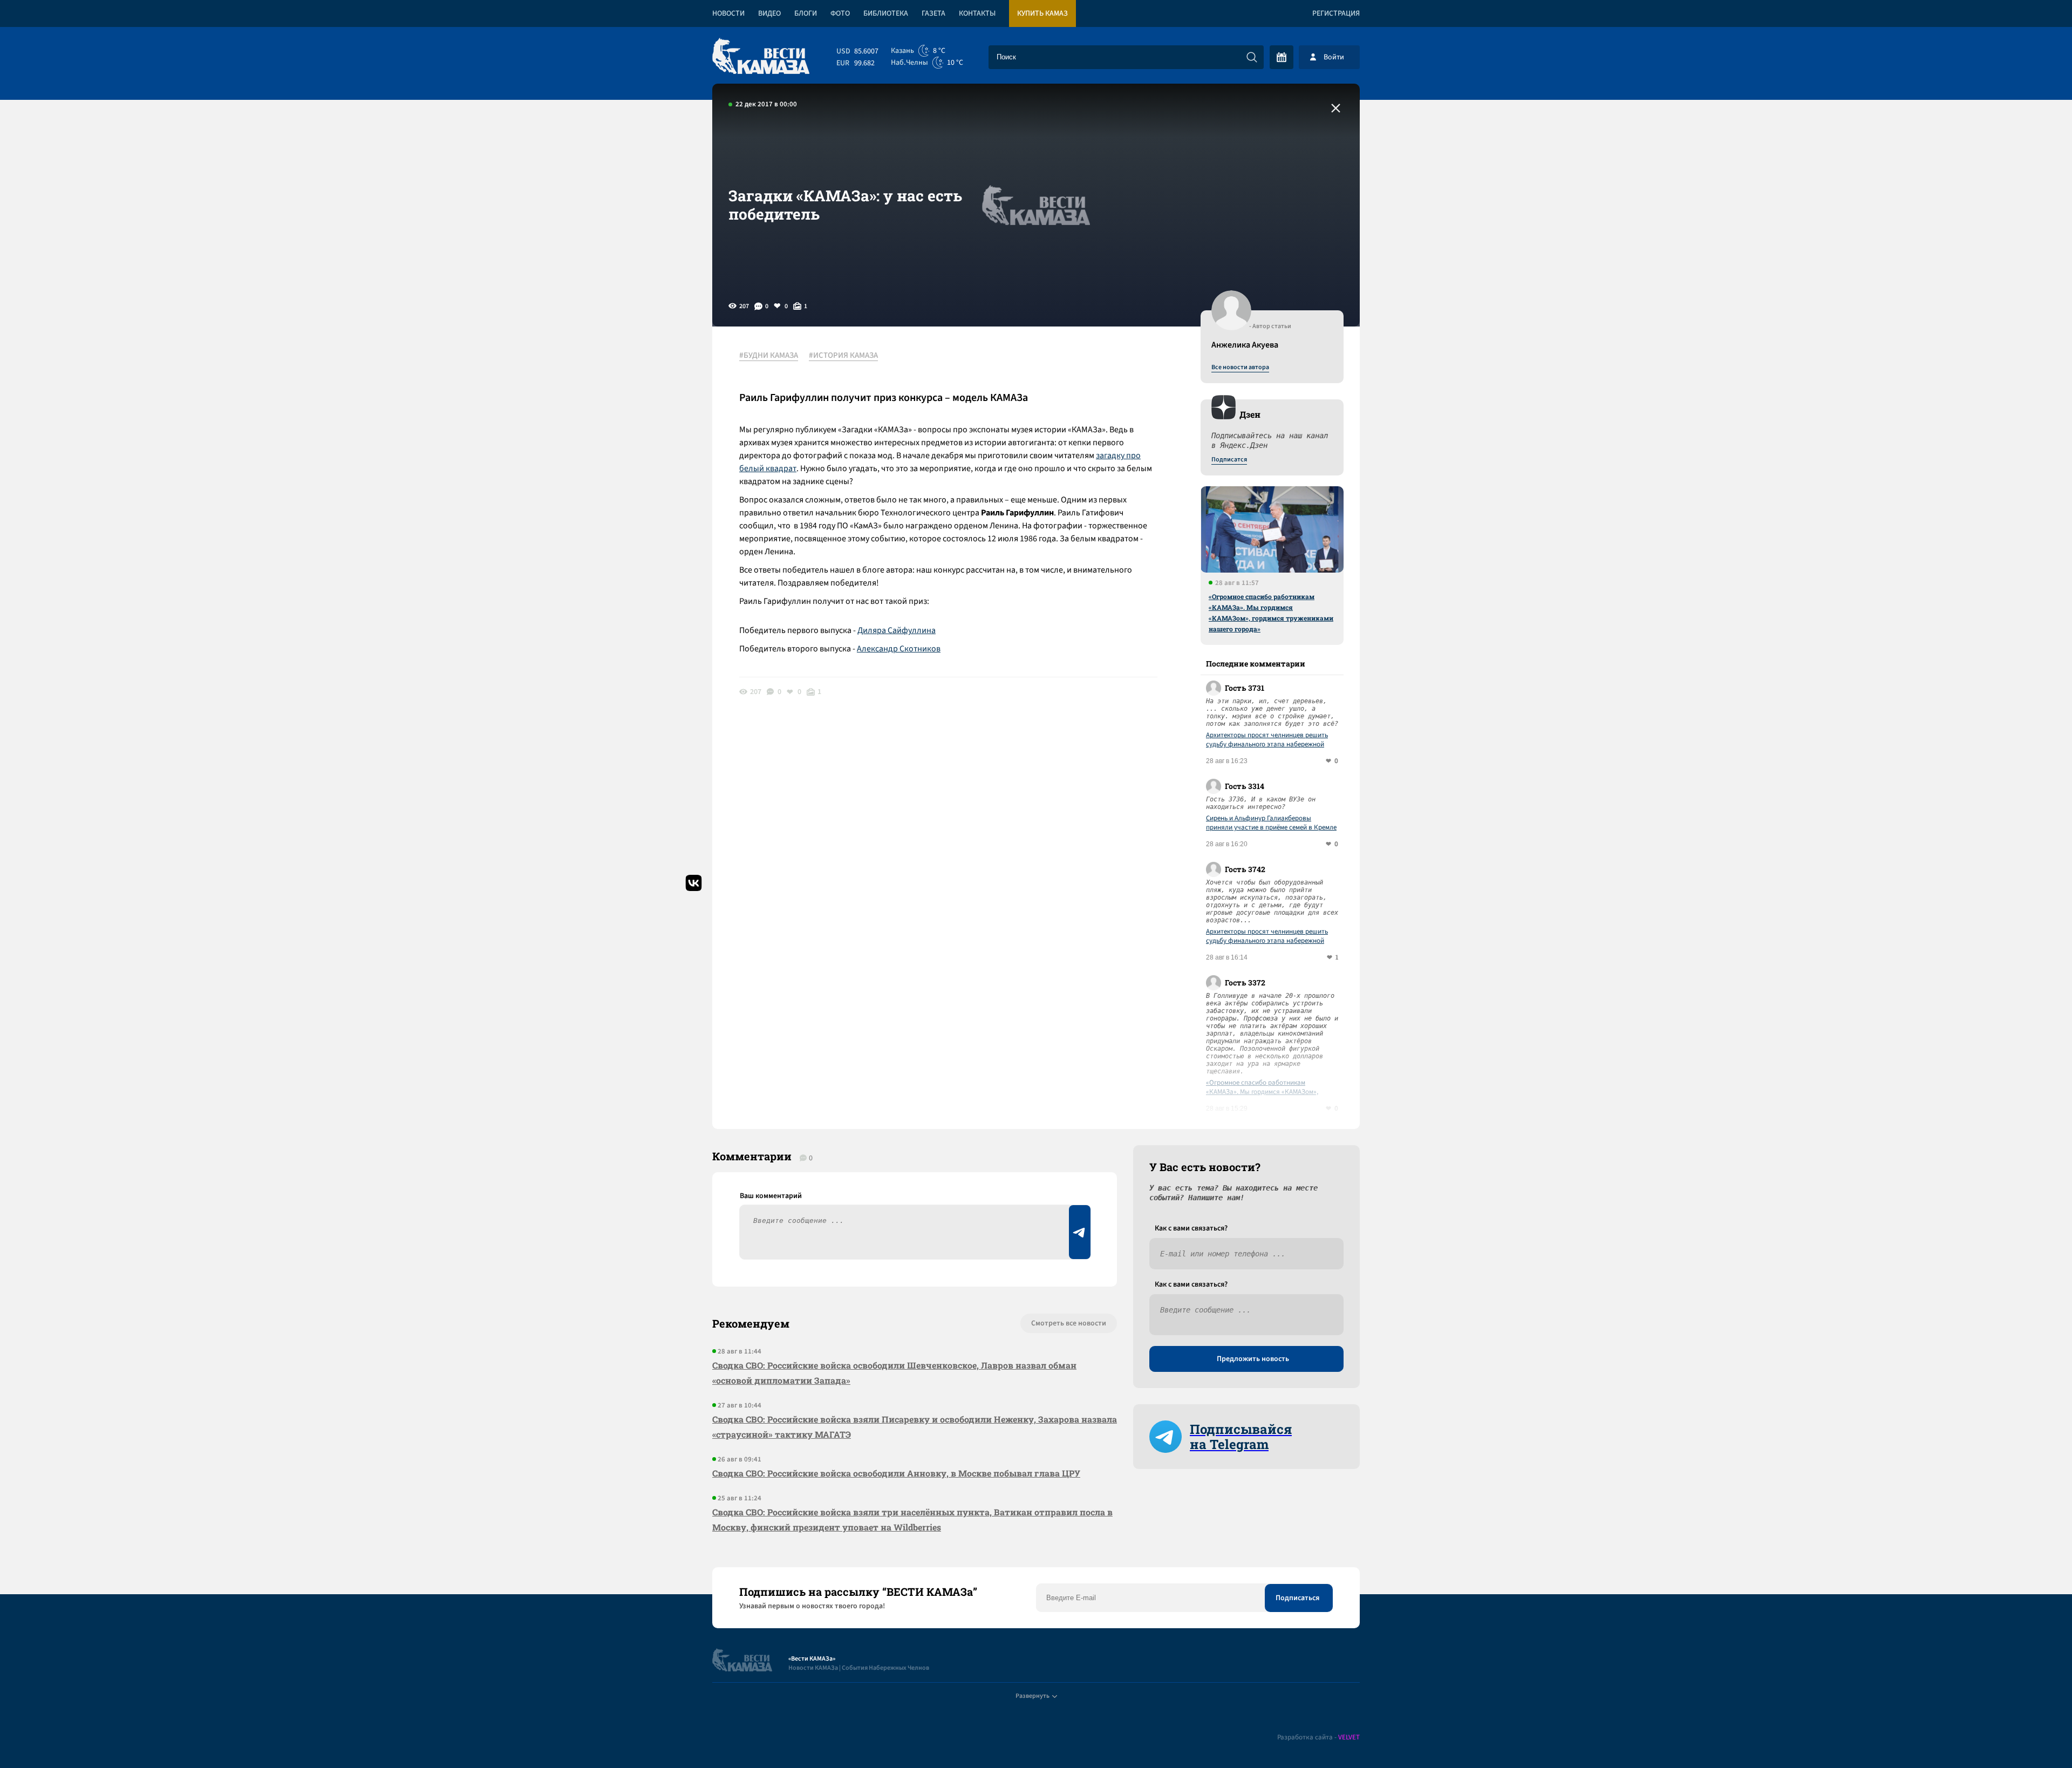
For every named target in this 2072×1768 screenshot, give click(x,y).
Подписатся (1229, 460)
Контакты (977, 13)
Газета (933, 13)
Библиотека (886, 13)
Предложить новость (1253, 1359)
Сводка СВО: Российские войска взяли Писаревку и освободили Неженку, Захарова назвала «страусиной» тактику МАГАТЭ (915, 1427)
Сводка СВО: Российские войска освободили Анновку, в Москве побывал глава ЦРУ (896, 1473)
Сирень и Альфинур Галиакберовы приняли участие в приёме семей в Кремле (1271, 823)
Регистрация (1336, 13)
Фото (840, 13)
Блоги (806, 13)
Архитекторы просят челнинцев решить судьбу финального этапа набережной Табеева (1267, 740)
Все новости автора (1240, 368)
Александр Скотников (899, 649)
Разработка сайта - (1318, 1738)
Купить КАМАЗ (1042, 13)
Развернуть (1032, 1696)
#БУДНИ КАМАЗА (769, 356)
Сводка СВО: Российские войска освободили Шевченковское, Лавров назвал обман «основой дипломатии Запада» (894, 1373)
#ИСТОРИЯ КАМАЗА (843, 356)
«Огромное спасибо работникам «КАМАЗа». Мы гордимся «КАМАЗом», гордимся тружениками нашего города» (1271, 613)
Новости (728, 13)
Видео (769, 13)
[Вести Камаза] (761, 57)
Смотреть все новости (1069, 1323)
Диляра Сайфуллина (897, 630)
